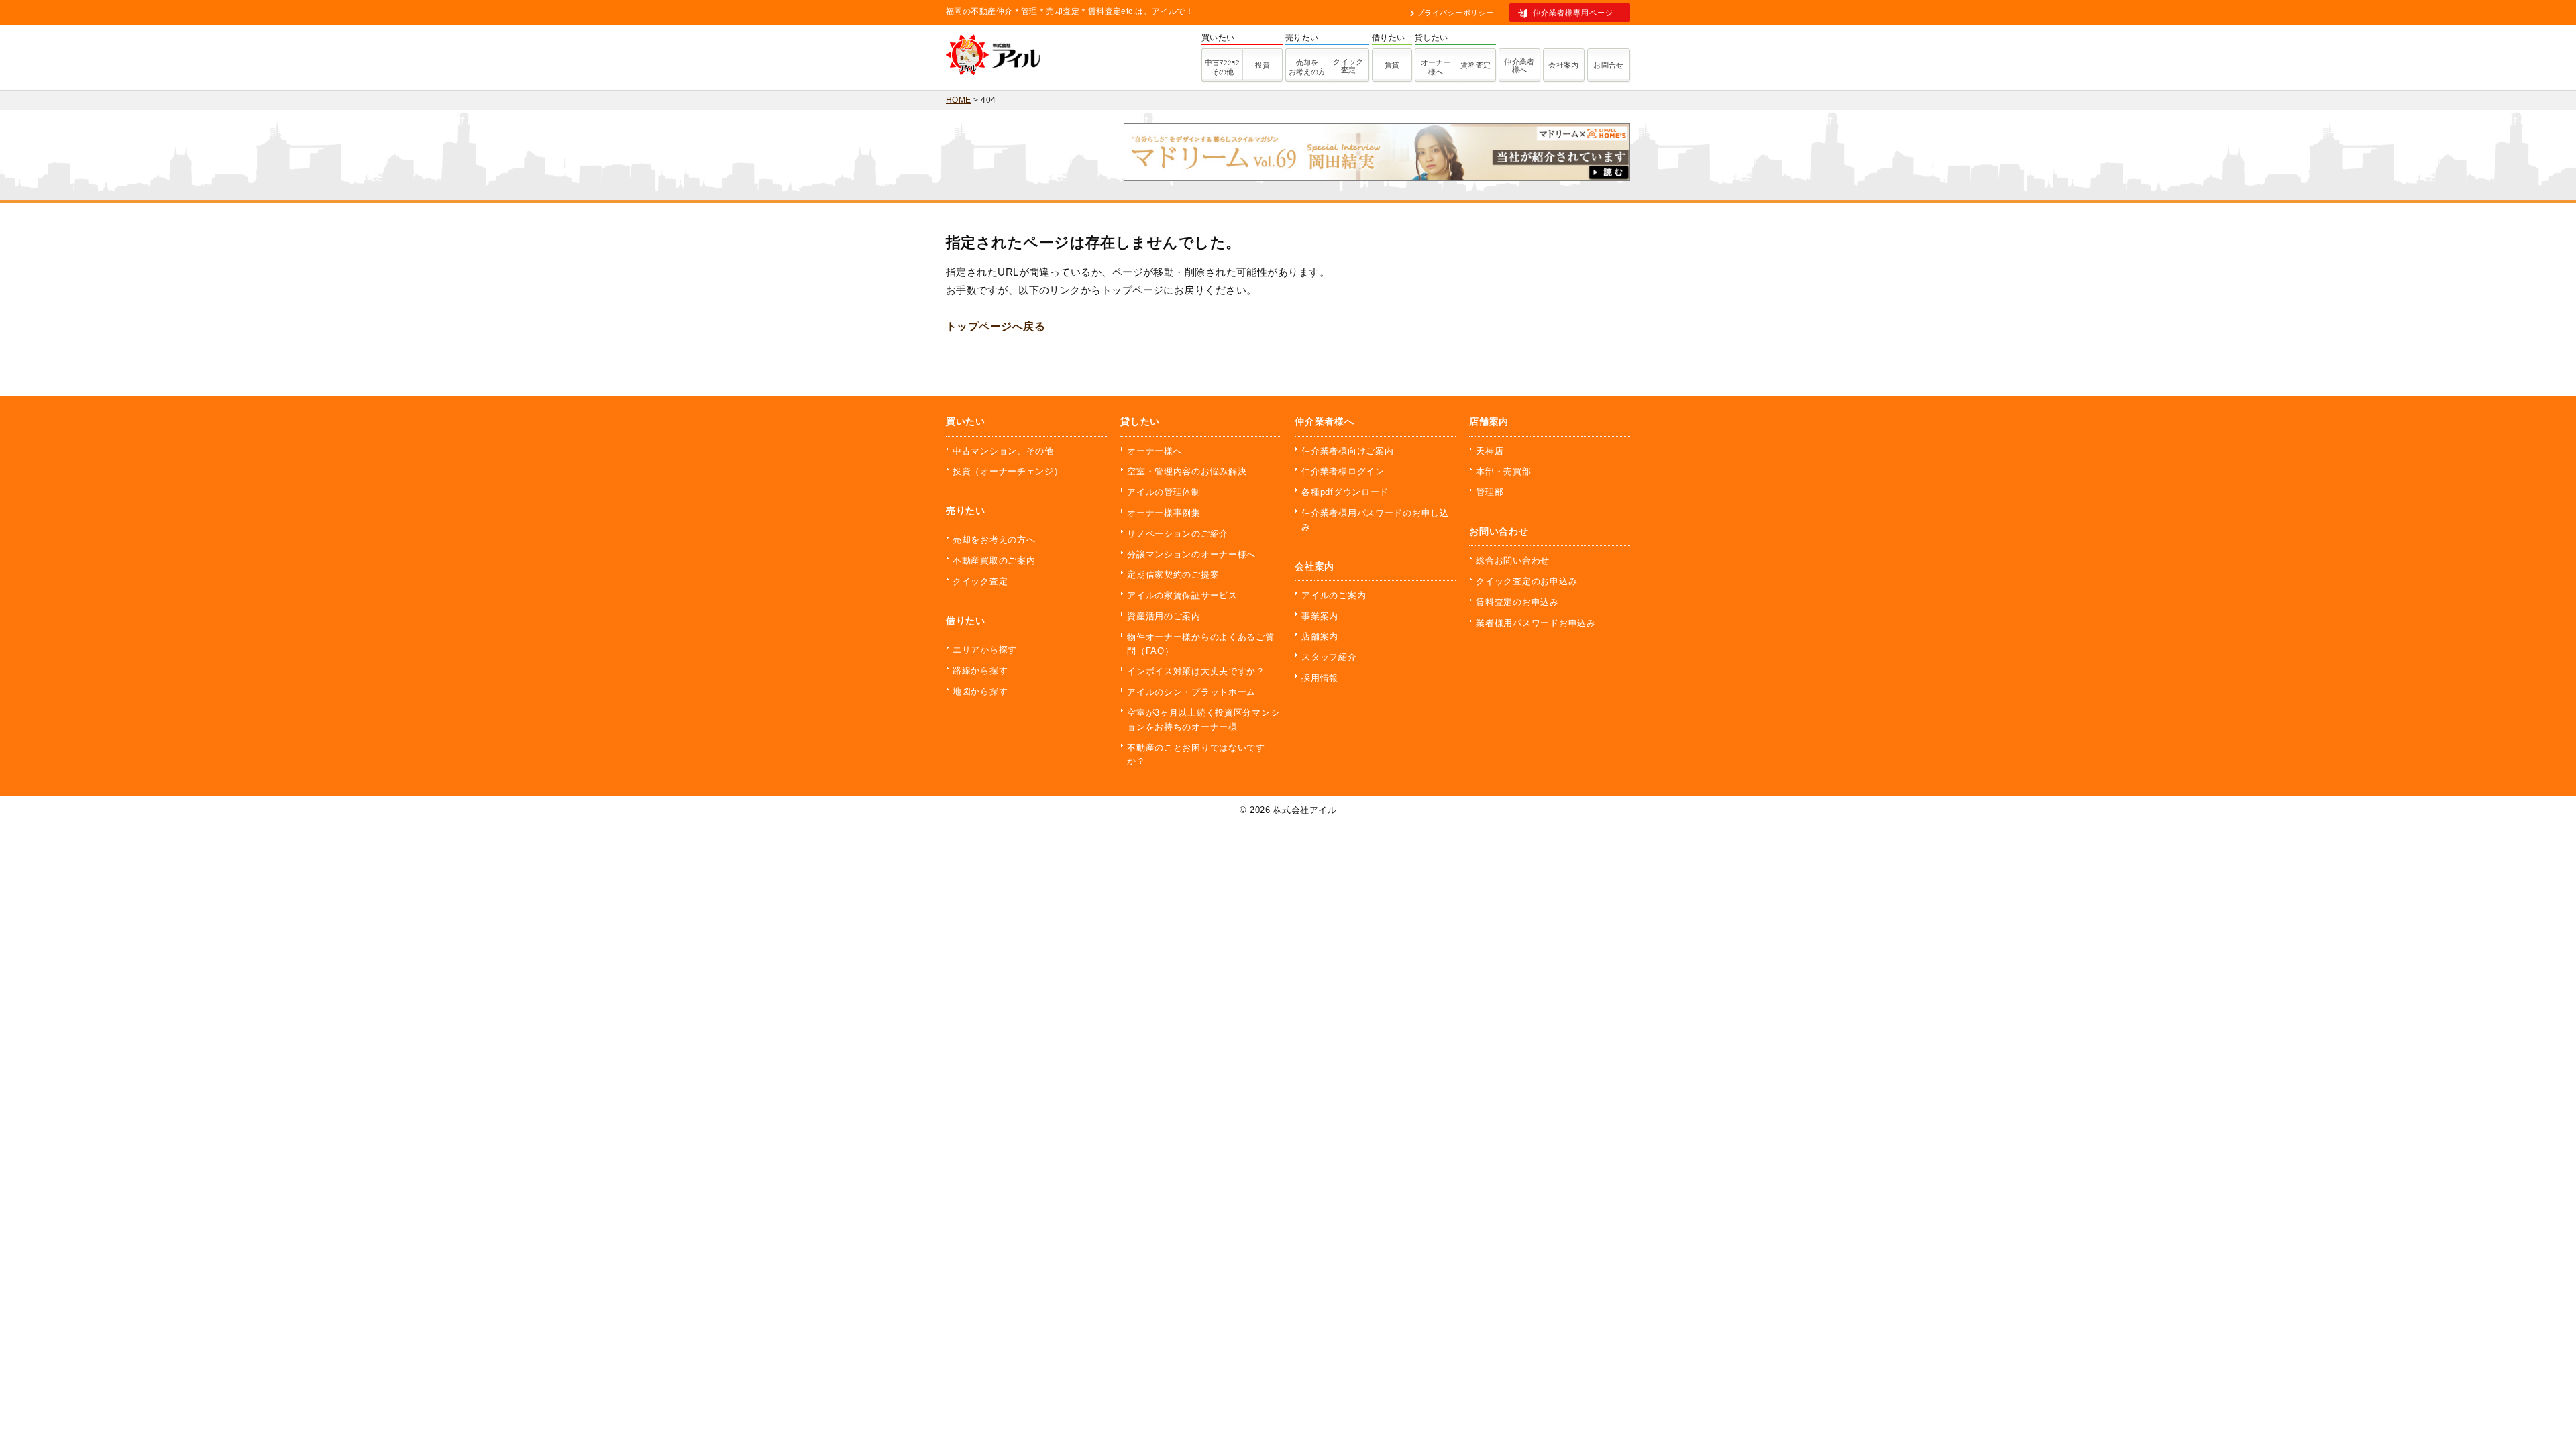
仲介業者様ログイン (1343, 471)
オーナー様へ (1436, 67)
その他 (1222, 67)
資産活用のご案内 (1164, 616)
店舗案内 (1320, 636)
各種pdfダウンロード (1345, 492)
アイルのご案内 (1334, 595)
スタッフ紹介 (1329, 657)
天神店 (1490, 451)
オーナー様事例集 (1164, 513)
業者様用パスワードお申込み (1536, 623)
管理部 (1490, 492)
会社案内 (1564, 65)
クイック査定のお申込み (1526, 581)
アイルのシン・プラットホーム (1191, 692)
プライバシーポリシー (1455, 13)
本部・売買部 (1503, 471)
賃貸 (1392, 65)
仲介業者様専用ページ (1573, 13)
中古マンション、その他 (1003, 451)
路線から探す (980, 670)
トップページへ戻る (996, 326)
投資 (1263, 65)
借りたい (966, 621)
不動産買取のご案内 (994, 560)
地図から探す (980, 691)
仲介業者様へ (1519, 66)
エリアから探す (985, 650)
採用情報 (1320, 678)
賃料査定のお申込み (1517, 602)
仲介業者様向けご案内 (1347, 451)
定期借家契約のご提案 (1173, 575)
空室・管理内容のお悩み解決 (1187, 471)
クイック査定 (1348, 66)
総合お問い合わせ (1513, 560)
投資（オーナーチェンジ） (1008, 471)
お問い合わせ (1499, 531)
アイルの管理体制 (1164, 492)
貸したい (1140, 421)
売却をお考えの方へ (994, 540)
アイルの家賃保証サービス (1182, 595)
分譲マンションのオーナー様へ (1191, 554)
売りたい (966, 511)
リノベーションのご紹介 (1178, 534)
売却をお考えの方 (1307, 67)
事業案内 (1320, 616)
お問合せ (1609, 65)
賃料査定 (1476, 65)
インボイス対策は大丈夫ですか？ (1196, 671)
